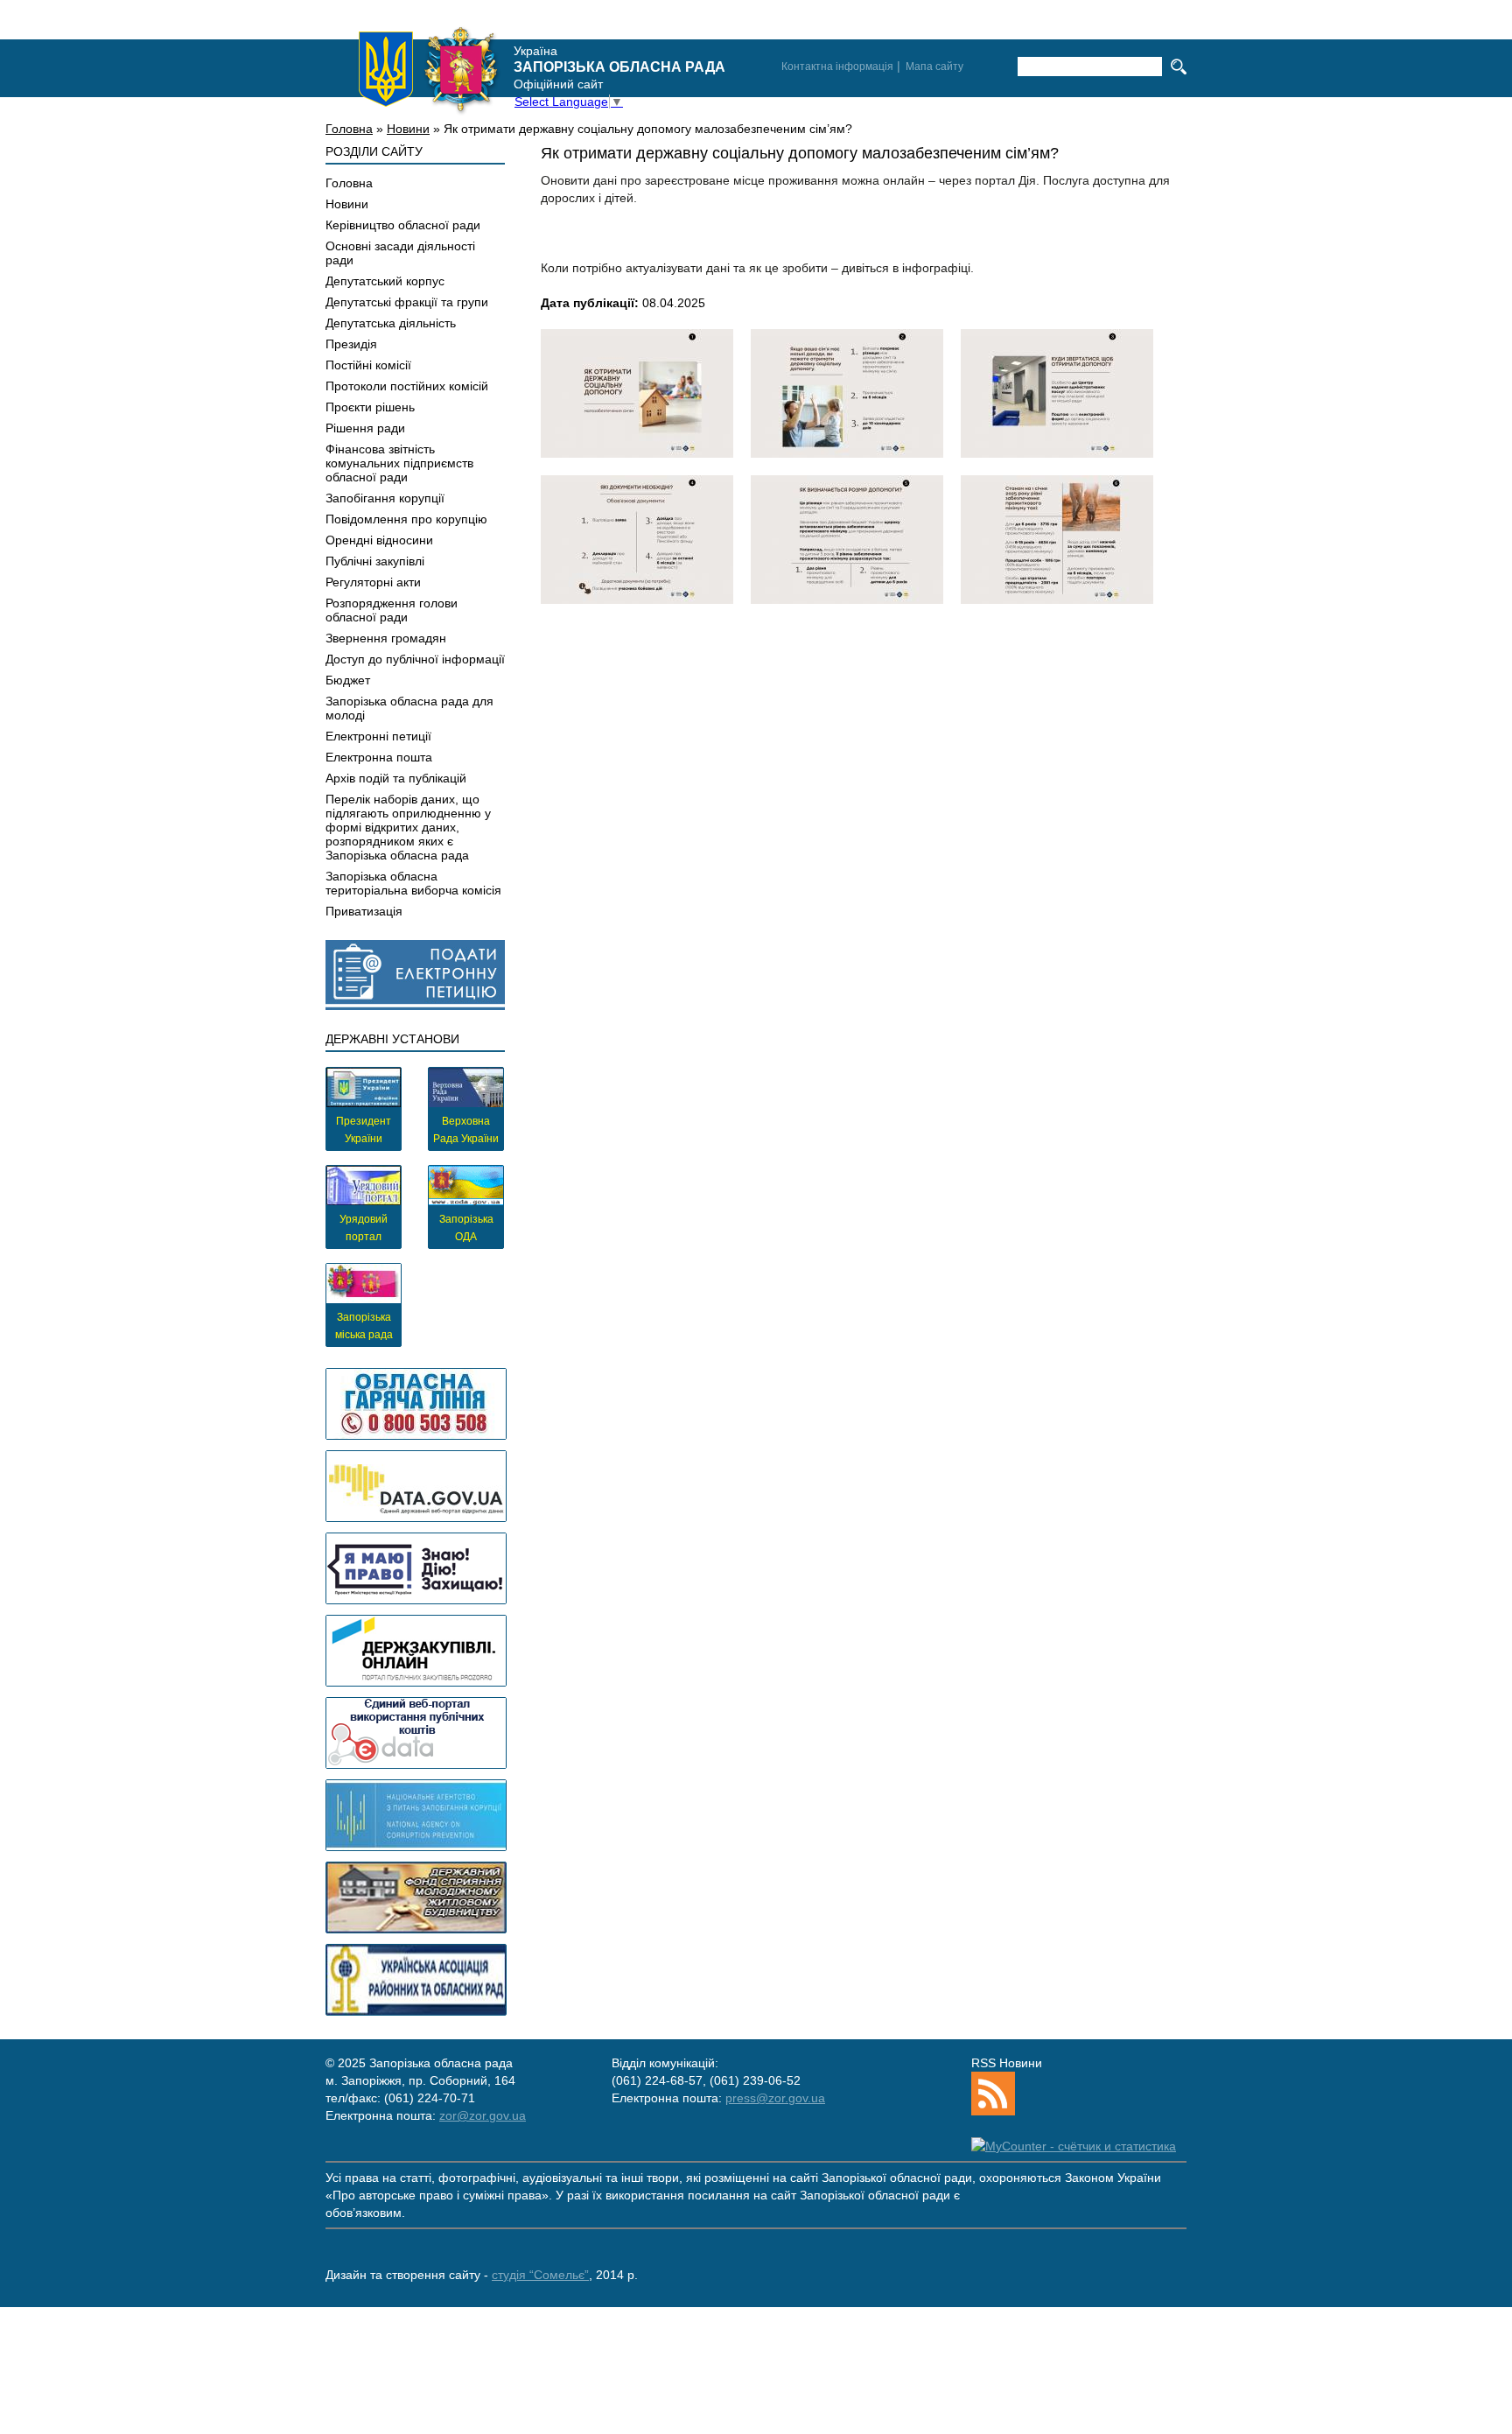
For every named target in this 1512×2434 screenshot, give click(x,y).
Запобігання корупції (385, 498)
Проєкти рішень (370, 407)
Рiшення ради (365, 428)
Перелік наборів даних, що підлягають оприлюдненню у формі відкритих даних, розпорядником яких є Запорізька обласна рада (408, 827)
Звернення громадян (386, 638)
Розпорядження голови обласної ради (392, 610)
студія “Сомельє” (540, 2275)
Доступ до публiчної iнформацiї (415, 659)
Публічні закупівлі (375, 561)
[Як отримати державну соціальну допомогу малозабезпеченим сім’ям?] (637, 393)
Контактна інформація (837, 67)
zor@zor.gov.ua (483, 2115)
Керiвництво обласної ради (403, 225)
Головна (349, 129)
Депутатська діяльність (391, 323)
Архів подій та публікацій (396, 778)
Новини (408, 129)
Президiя (351, 344)
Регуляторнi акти (373, 582)
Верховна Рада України (466, 1130)
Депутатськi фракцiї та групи (407, 302)
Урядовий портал (364, 1228)
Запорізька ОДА (466, 1228)
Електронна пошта (379, 757)
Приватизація (364, 911)
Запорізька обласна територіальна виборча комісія (413, 883)
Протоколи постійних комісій (407, 386)
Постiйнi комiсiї (368, 365)
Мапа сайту (934, 67)
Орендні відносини (379, 540)
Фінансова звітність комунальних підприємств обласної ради (399, 463)
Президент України (364, 1130)
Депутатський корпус (385, 281)
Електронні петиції (378, 736)
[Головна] (429, 69)
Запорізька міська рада (364, 1326)
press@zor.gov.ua (775, 2098)
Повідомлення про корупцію (406, 519)
